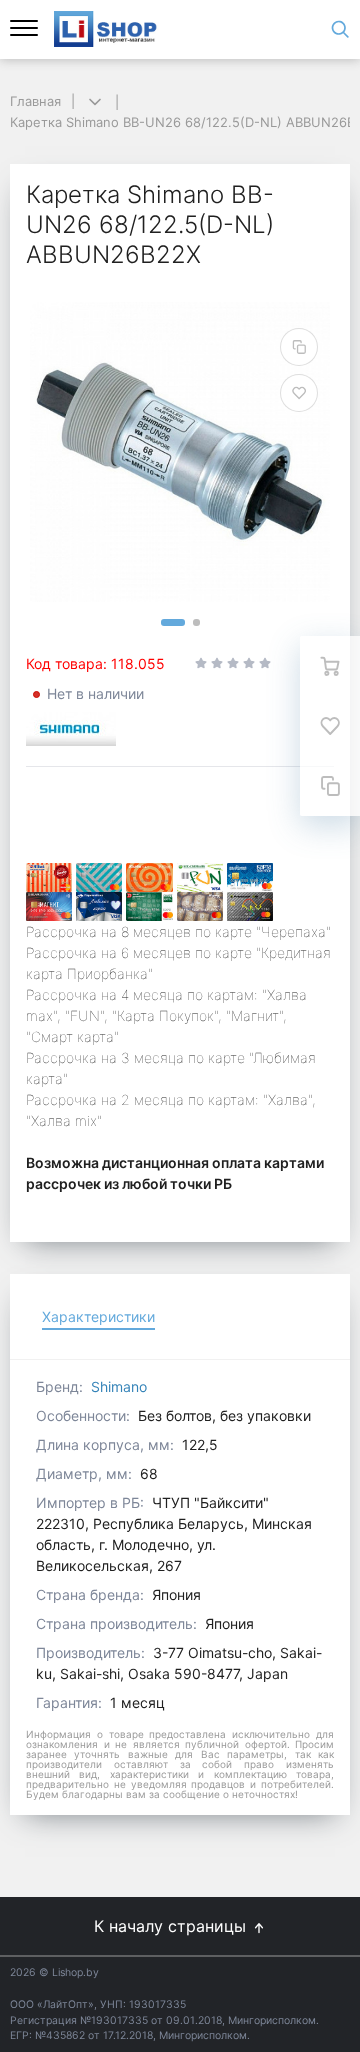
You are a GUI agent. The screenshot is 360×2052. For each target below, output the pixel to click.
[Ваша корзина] (330, 666)
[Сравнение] (330, 786)
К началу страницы (172, 1926)
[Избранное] (330, 726)
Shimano (119, 1386)
